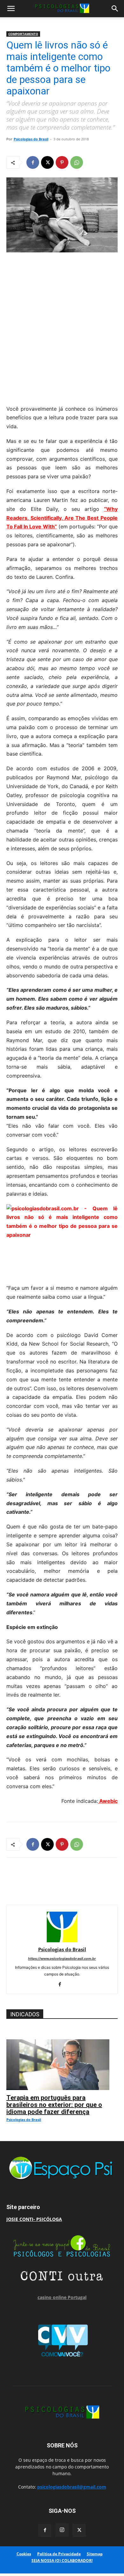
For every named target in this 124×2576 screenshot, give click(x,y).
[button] (11, 9)
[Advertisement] (62, 327)
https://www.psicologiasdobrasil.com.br (62, 1959)
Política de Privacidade (59, 2554)
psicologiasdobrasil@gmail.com (72, 2487)
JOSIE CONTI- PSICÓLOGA (34, 2219)
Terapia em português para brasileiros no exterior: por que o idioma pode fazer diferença (54, 2105)
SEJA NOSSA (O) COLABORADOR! (62, 2561)
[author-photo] (62, 1941)
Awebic (108, 1801)
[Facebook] (33, 162)
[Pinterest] (62, 162)
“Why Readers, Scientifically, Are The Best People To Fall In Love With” (62, 518)
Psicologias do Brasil (31, 139)
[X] (47, 162)
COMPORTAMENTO (23, 34)
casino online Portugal (62, 2297)
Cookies (24, 2554)
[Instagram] (62, 2530)
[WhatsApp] (77, 162)
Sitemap (95, 2554)
